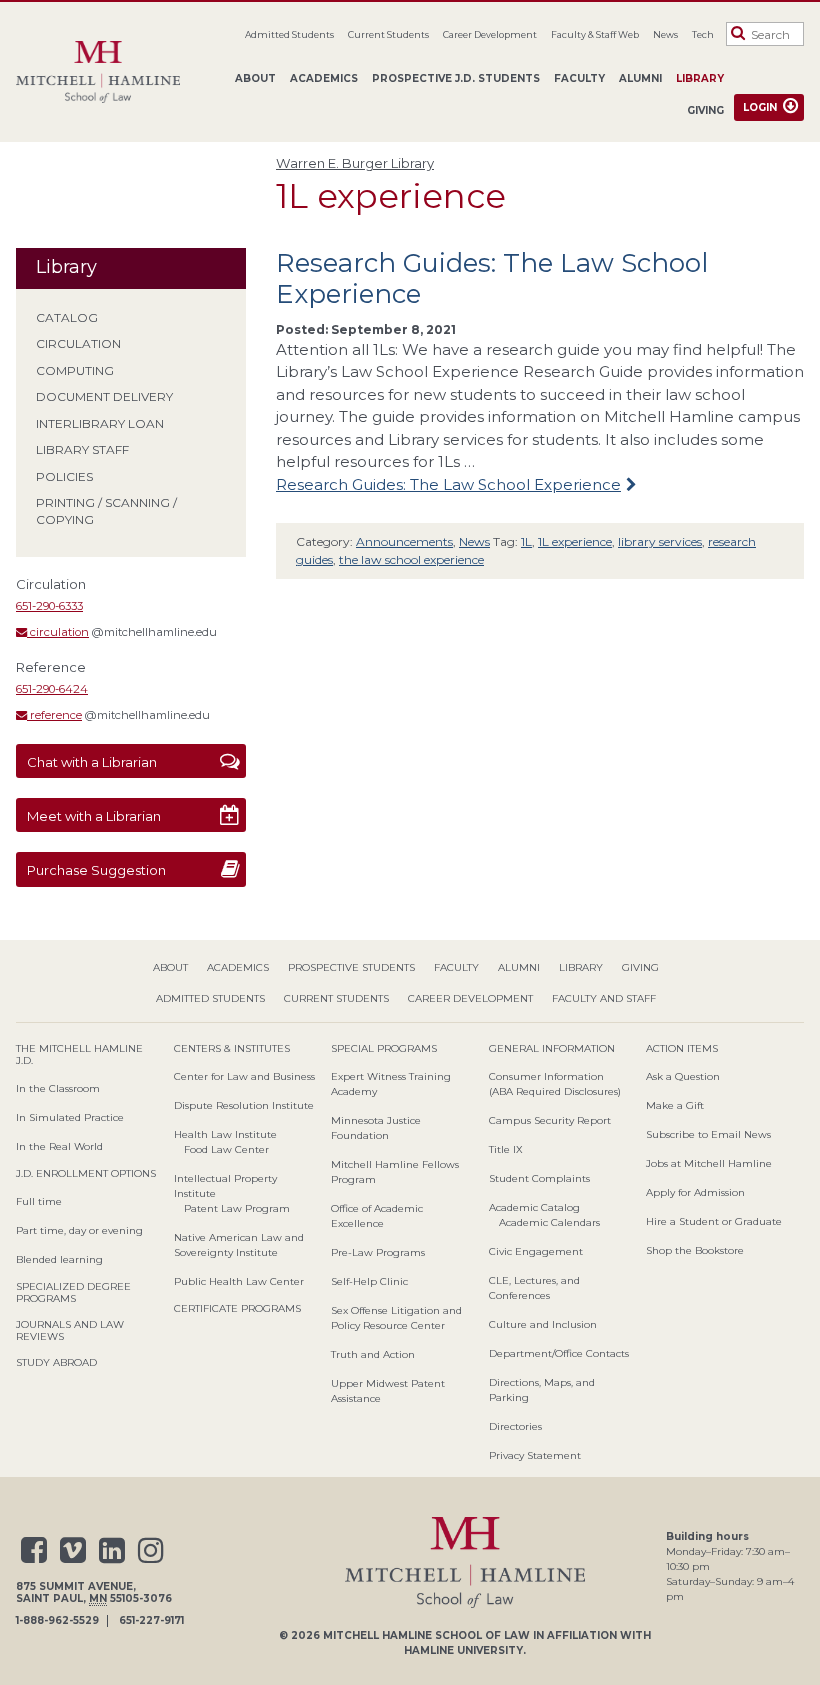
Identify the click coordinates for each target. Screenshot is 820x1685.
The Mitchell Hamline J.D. (79, 1054)
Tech (703, 34)
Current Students (388, 34)
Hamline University (463, 1650)
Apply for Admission (695, 1192)
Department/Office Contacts (559, 1353)
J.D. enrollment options (86, 1173)
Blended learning (59, 1259)
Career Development (490, 34)
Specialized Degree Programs (73, 1292)
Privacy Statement (535, 1455)
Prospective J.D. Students (456, 78)
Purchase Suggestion (96, 870)
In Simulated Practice (70, 1117)
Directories (515, 1426)
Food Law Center (226, 1149)
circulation (58, 632)
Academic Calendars (549, 1222)
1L (526, 541)
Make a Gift (675, 1105)
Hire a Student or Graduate (714, 1221)
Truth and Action (373, 1354)
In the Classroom (58, 1088)
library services (660, 541)
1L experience (575, 541)
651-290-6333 (49, 606)
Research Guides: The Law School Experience (492, 278)
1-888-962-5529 (57, 1621)
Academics (324, 78)
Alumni (640, 78)
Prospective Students (351, 967)
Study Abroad (56, 1362)
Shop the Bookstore (695, 1250)
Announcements (404, 541)
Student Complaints (539, 1178)
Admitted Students (289, 34)
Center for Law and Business (244, 1076)
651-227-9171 (151, 1621)
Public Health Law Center (239, 1281)
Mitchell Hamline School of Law (426, 1635)
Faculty (579, 78)
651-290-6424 (52, 689)
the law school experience (411, 559)
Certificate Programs (237, 1308)
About (255, 78)
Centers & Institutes (232, 1048)
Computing (75, 370)
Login (760, 107)
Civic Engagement (536, 1251)
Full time (39, 1201)
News (665, 34)
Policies (64, 476)
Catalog (67, 317)
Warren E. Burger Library (355, 163)
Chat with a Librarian (92, 762)
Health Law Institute (225, 1134)
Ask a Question (683, 1076)
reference (54, 715)
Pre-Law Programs (378, 1252)
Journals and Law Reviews (70, 1330)
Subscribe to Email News (708, 1134)
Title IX (506, 1149)
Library (700, 78)
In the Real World (59, 1146)
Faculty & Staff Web (595, 34)
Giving (705, 110)
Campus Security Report (550, 1120)
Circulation (78, 343)
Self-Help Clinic (369, 1281)
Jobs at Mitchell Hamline (709, 1163)
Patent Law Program (237, 1208)
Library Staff (82, 449)
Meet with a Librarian (94, 816)
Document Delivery (104, 396)
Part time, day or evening (79, 1230)
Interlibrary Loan (100, 423)
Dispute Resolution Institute (244, 1105)
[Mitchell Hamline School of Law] (106, 72)
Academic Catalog (534, 1207)
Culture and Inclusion (543, 1324)
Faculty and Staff (604, 998)
